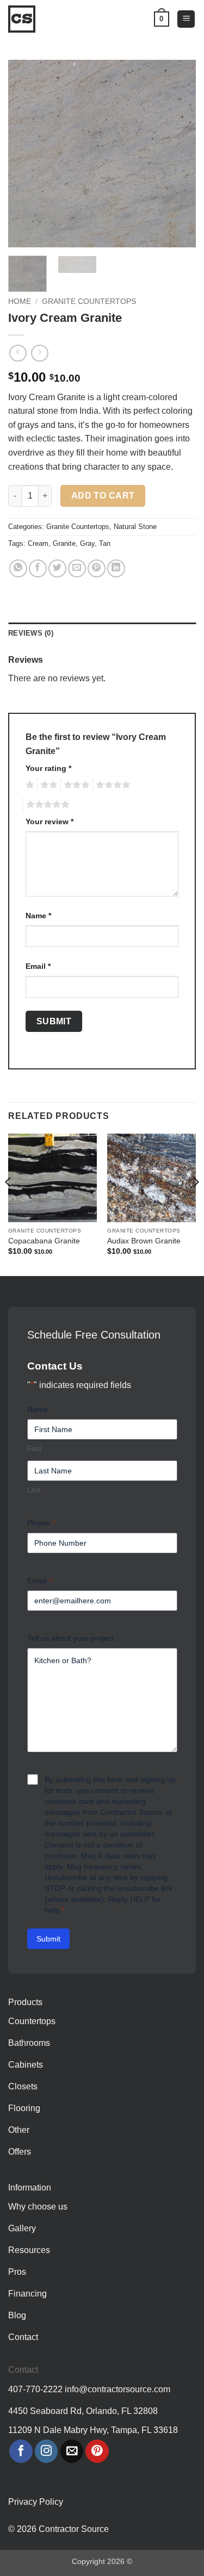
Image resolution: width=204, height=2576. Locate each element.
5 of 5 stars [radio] (46, 805)
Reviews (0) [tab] (31, 633)
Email (38, 966)
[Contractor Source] (24, 19)
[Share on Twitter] (57, 568)
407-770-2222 (35, 2389)
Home (20, 301)
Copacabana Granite (44, 1241)
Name (38, 916)
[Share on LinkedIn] (116, 568)
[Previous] (26, 154)
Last (34, 1490)
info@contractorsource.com (118, 2389)
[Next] (178, 154)
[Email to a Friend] (77, 568)
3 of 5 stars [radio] (75, 785)
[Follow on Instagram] (47, 2451)
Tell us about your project (70, 1638)
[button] (186, 19)
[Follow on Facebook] (21, 2451)
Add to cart (103, 496)
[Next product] (18, 353)
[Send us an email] (72, 2451)
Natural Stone (135, 527)
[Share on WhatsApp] (18, 568)
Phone (41, 1523)
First (34, 1449)
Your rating (48, 768)
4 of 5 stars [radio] (112, 785)
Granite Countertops (89, 301)
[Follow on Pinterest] (97, 2451)
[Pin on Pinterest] (97, 568)
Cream (38, 543)
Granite (64, 543)
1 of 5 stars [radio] (29, 785)
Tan (105, 543)
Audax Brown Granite (144, 1241)
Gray (87, 543)
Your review (50, 822)
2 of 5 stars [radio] (47, 785)
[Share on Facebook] (38, 568)
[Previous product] (39, 353)
